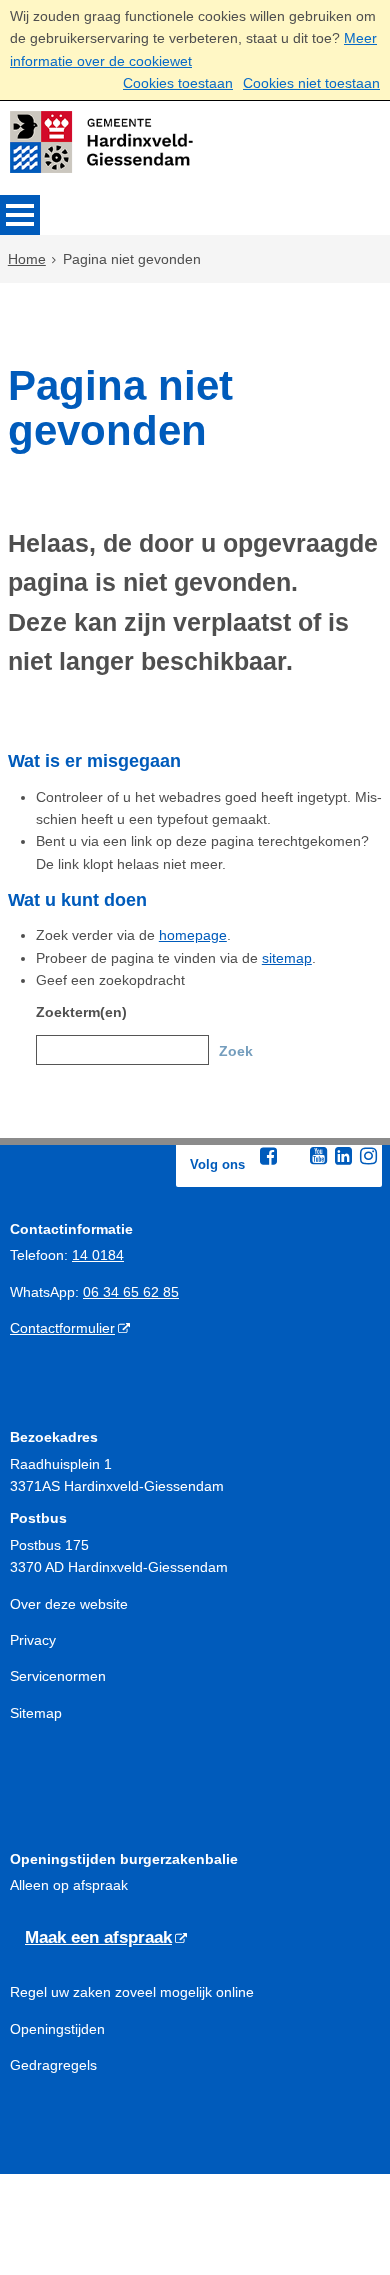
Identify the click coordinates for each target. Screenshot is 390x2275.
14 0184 (98, 1255)
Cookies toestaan (178, 83)
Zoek (236, 1051)
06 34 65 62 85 (131, 1292)
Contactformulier (62, 1328)
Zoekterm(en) (81, 1012)
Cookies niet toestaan (311, 83)
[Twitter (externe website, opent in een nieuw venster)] (293, 1157)
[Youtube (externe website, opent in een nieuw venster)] (318, 1156)
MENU (20, 215)
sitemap (287, 958)
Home (27, 259)
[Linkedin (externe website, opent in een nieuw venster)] (343, 1156)
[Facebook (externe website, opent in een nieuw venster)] (268, 1156)
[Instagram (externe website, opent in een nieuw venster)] (368, 1156)
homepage (193, 935)
